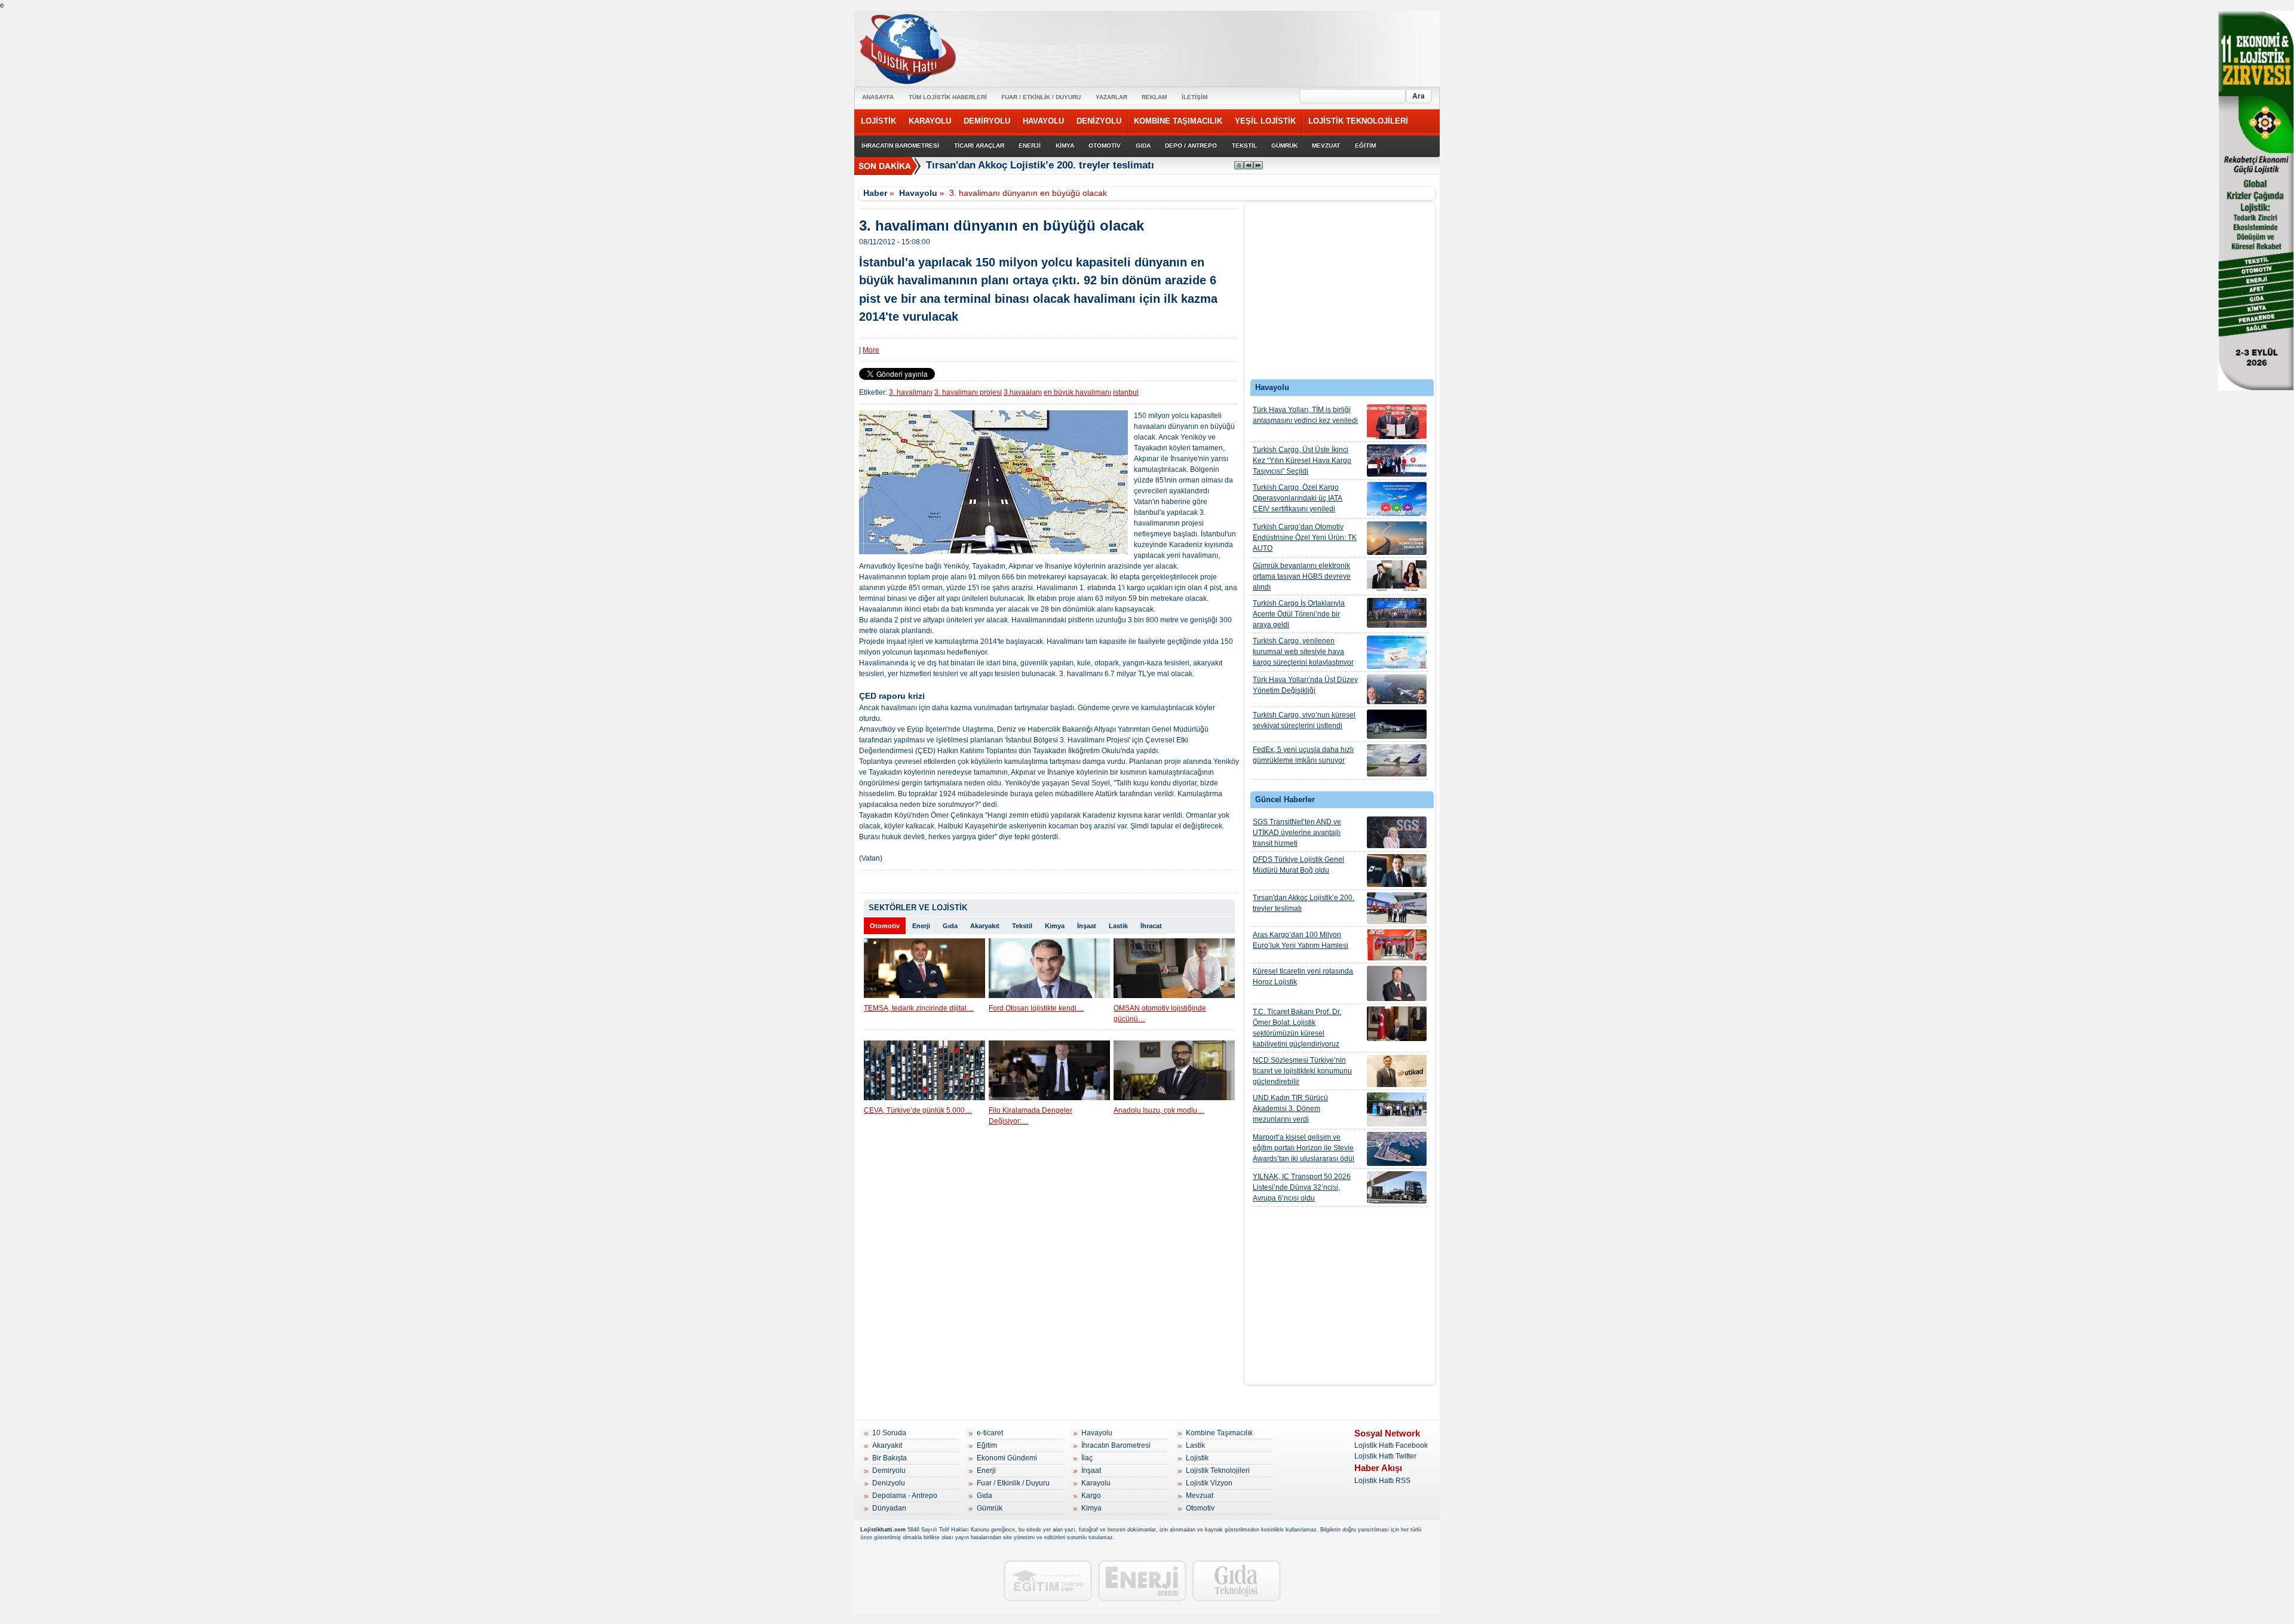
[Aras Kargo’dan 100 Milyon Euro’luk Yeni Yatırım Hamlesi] (1397, 945)
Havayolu (918, 193)
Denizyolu (889, 1483)
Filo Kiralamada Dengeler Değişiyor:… (1031, 1116)
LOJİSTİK (878, 121)
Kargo (1091, 1496)
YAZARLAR (1111, 97)
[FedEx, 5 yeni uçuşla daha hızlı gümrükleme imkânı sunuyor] (1397, 760)
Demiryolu (889, 1470)
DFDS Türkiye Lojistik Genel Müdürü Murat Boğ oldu (1298, 865)
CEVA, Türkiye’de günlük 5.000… (918, 1110)
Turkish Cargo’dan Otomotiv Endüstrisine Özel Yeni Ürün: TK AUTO (1305, 538)
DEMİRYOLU (987, 121)
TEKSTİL (1244, 145)
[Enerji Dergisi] (1142, 1581)
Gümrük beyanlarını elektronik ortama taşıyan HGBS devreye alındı (1302, 576)
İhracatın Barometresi (1116, 1445)
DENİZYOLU (1099, 121)
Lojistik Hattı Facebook (1391, 1445)
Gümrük (990, 1508)
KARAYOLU (930, 121)
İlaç (1087, 1458)
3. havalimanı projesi (968, 392)
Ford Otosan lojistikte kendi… (1036, 1008)
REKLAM (1154, 97)
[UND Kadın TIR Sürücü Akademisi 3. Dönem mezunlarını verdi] (1397, 1109)
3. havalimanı (911, 392)
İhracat (1151, 926)
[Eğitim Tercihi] (1048, 1581)
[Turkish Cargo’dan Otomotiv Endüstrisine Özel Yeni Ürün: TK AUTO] (1397, 538)
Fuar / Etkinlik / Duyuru (1013, 1483)
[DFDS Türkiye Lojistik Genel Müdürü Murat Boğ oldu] (1397, 871)
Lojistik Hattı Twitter (1385, 1456)
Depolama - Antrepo (905, 1496)
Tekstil (1022, 926)
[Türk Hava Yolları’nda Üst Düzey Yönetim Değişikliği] (1397, 689)
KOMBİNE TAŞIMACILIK (1178, 121)
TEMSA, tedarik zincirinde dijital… (919, 1008)
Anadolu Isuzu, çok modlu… (1159, 1110)
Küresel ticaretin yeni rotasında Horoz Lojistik (1303, 977)
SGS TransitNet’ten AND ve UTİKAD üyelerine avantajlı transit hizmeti (1297, 833)
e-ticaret (990, 1433)
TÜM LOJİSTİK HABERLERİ (948, 97)
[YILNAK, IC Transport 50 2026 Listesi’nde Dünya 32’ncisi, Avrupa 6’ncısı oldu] (1397, 1187)
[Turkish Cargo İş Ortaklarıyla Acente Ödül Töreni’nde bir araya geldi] (1397, 613)
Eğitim (987, 1445)
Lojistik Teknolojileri (1218, 1470)
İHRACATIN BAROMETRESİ (900, 145)
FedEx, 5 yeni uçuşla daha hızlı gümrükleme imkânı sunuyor (1303, 755)
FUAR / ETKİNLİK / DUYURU (1041, 97)
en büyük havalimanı (1077, 392)
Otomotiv (885, 926)
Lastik (1118, 926)
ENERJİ (1030, 145)
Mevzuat (1200, 1496)
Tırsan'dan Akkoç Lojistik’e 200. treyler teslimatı (1304, 903)
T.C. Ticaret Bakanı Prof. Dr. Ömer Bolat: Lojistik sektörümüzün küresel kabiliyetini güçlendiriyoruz (1297, 1028)
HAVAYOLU (1043, 121)
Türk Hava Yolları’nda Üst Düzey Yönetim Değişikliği (1305, 685)
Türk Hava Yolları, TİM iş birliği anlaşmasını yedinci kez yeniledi (1305, 415)
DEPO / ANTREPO (1191, 145)
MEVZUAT (1326, 145)
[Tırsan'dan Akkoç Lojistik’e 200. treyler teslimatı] (1397, 908)
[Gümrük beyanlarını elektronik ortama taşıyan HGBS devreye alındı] (1397, 576)
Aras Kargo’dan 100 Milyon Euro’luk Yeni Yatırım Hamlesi (1301, 940)
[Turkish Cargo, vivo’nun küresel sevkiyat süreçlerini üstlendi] (1397, 724)
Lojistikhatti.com (883, 1530)
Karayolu (1096, 1483)
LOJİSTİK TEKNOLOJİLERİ (1358, 121)
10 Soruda (889, 1433)
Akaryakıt (985, 926)
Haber (875, 193)
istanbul (1126, 392)
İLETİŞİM (1194, 97)
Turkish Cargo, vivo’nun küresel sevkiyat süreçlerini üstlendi (1304, 720)
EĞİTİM (1365, 145)
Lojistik (1197, 1458)
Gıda (950, 926)
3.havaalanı (1023, 392)
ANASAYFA (878, 97)
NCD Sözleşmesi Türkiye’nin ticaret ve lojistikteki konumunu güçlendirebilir (1302, 1071)
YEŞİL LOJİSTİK (1265, 121)
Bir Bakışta (890, 1458)
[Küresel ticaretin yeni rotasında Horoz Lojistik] (1397, 983)
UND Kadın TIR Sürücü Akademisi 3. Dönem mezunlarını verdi (1290, 1109)
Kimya (1055, 926)
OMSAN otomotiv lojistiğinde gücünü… (1160, 1014)
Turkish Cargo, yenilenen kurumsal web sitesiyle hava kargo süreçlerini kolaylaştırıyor (1303, 652)
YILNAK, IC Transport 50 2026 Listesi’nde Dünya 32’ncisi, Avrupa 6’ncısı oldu (1302, 1187)
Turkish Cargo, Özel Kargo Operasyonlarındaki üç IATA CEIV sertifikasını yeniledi (1298, 498)
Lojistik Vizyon (1209, 1483)
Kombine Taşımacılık (1219, 1433)
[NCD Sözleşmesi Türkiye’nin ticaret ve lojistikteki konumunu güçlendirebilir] (1397, 1071)
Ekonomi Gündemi (1007, 1458)
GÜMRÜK (1284, 145)
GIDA (1143, 145)
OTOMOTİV (1105, 145)
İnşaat (1087, 926)
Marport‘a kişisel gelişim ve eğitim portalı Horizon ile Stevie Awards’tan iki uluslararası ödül (1304, 1148)
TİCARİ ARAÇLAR (979, 145)
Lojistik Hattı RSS (1382, 1481)
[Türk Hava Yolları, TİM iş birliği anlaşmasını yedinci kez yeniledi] (1397, 422)
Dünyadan (889, 1508)
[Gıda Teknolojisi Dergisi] (1237, 1581)
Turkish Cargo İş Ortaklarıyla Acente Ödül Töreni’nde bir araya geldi (1299, 614)
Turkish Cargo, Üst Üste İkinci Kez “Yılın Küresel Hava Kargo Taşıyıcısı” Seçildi (1302, 461)
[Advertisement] (1340, 294)
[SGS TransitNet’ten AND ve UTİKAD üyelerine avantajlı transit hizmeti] (1397, 832)
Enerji (921, 926)
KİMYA (1065, 145)
